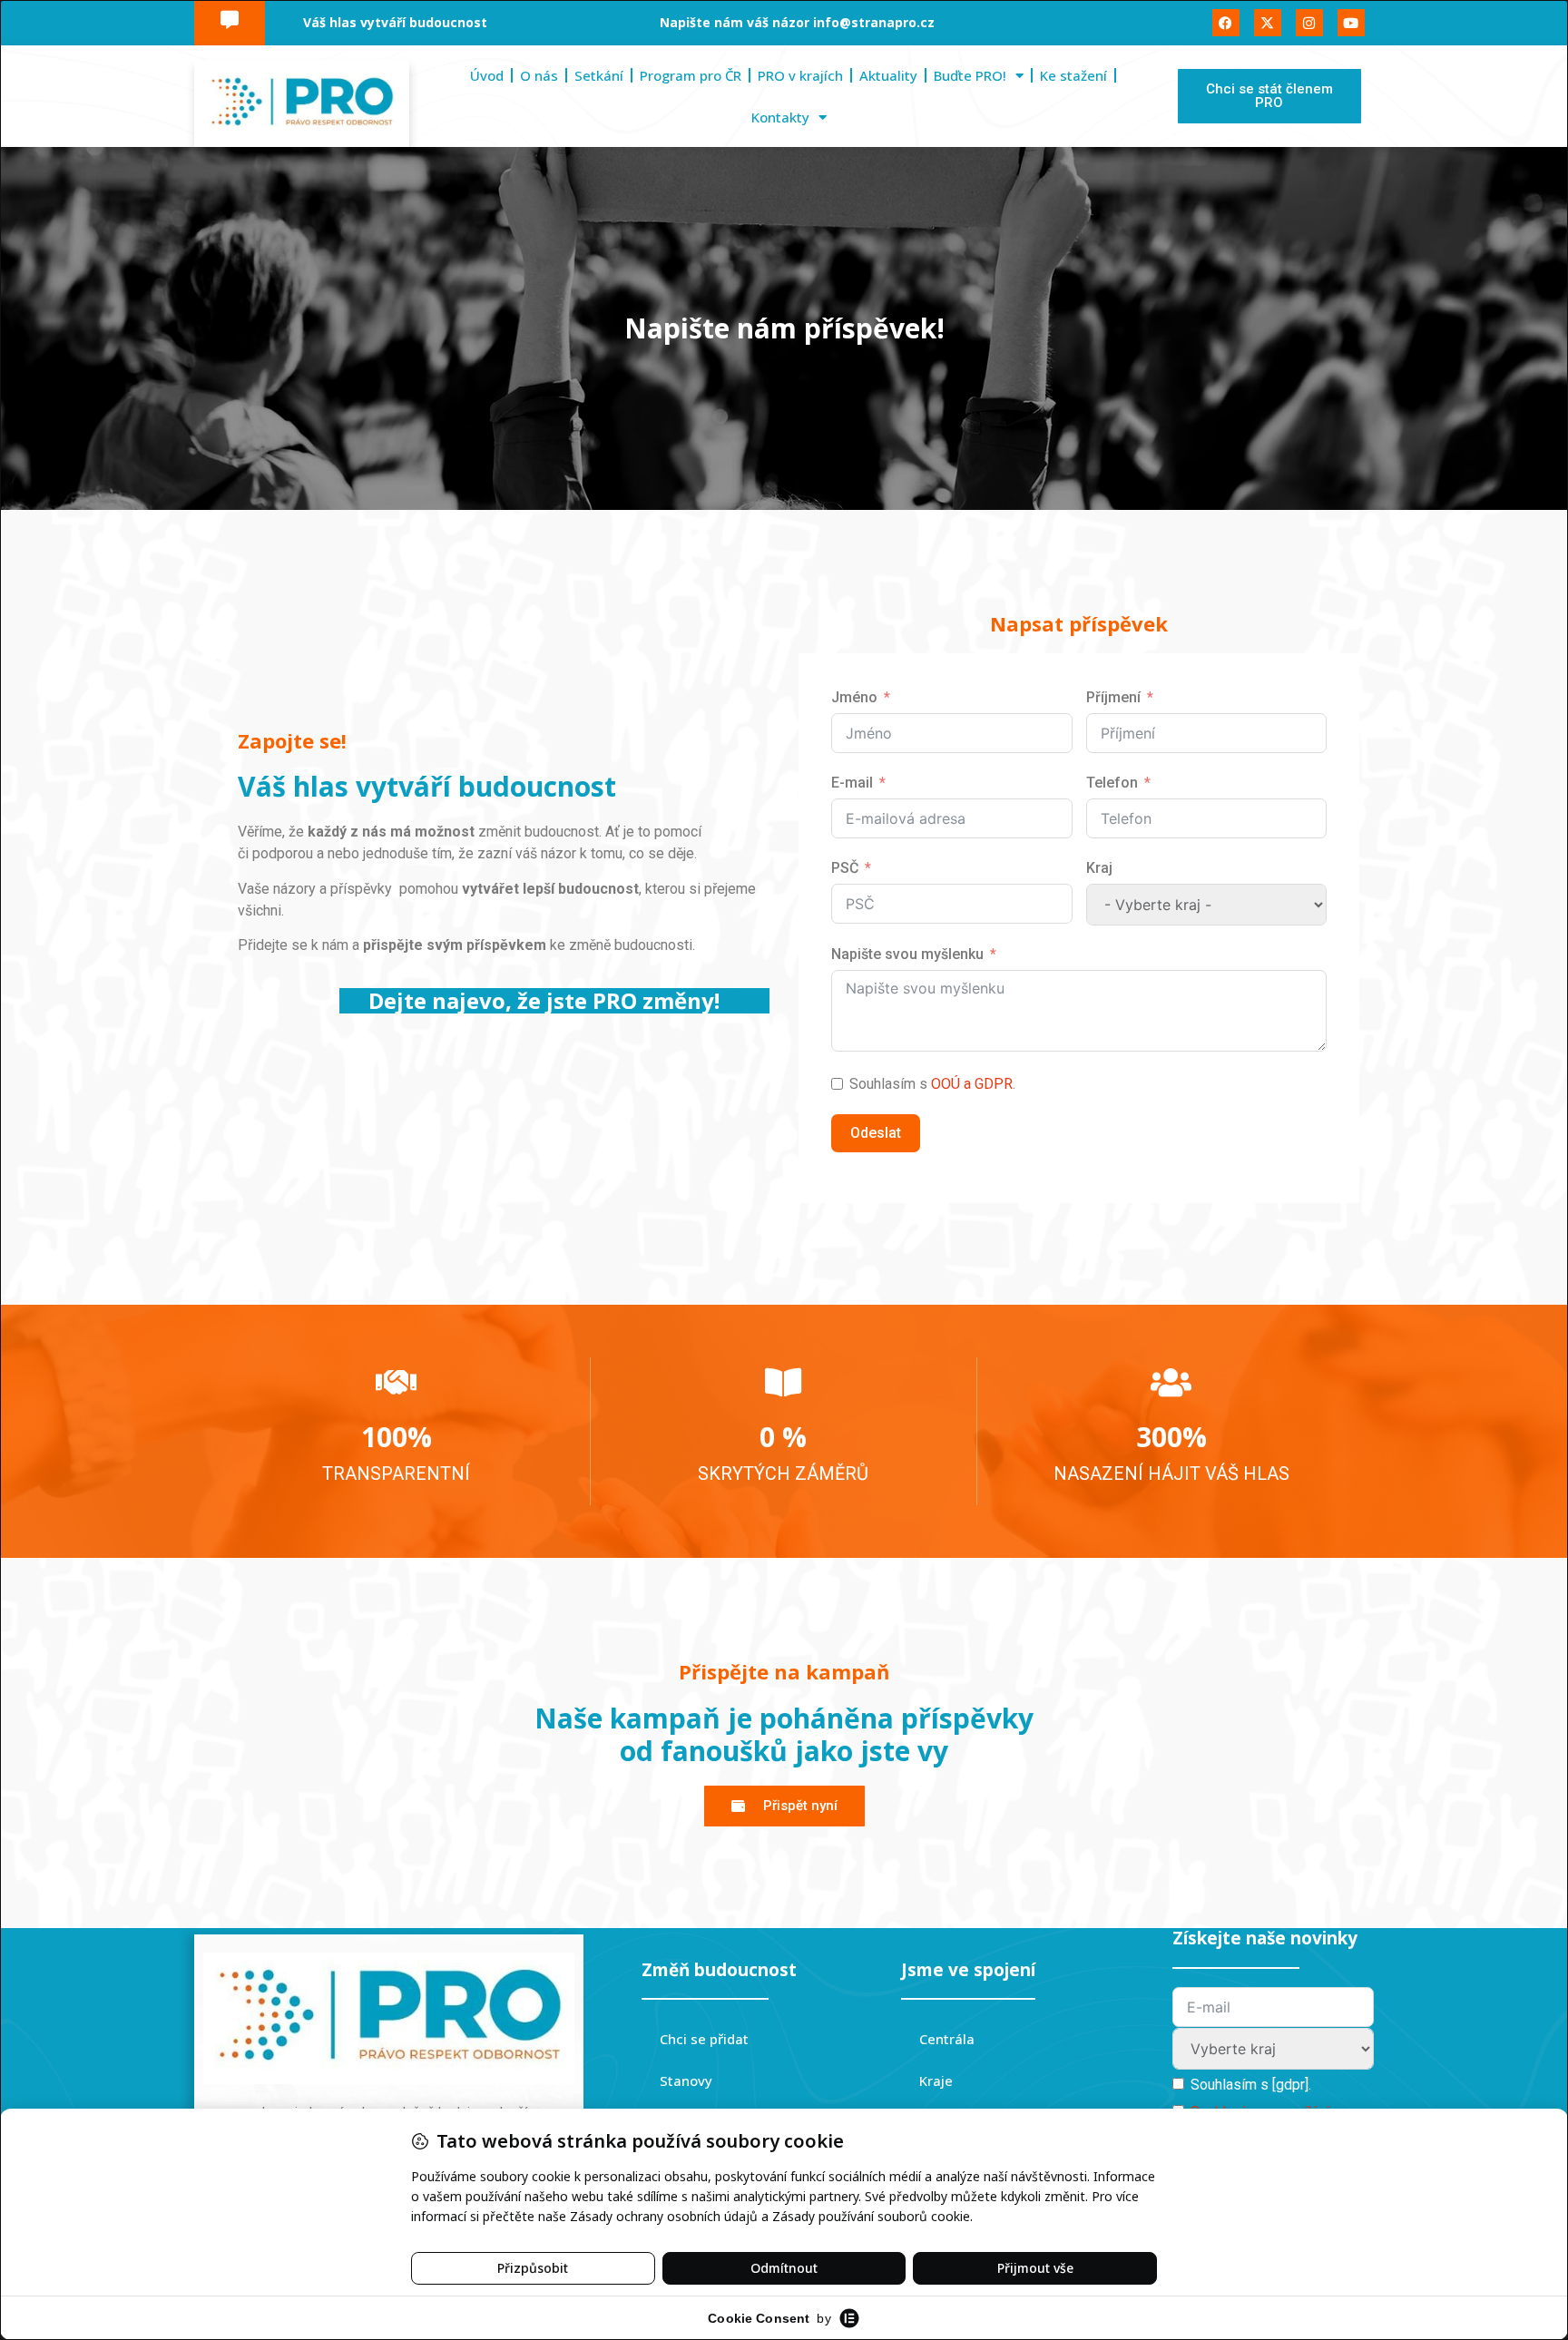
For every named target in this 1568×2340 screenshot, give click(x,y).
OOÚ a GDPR (972, 1084)
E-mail (852, 783)
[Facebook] (1226, 23)
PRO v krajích (800, 75)
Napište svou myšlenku (907, 954)
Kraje (936, 2081)
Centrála (947, 2039)
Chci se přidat (704, 2039)
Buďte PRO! (970, 75)
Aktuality (888, 75)
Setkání (599, 75)
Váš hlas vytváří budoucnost (395, 22)
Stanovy (686, 2081)
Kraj (1099, 868)
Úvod (487, 75)
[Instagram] (1309, 23)
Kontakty (780, 117)
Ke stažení (1073, 75)
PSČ (845, 868)
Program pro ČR (691, 75)
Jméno (854, 697)
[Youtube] (1351, 23)
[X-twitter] (1268, 23)
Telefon (1112, 783)
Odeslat (876, 1133)
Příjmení (1113, 697)
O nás (539, 75)
